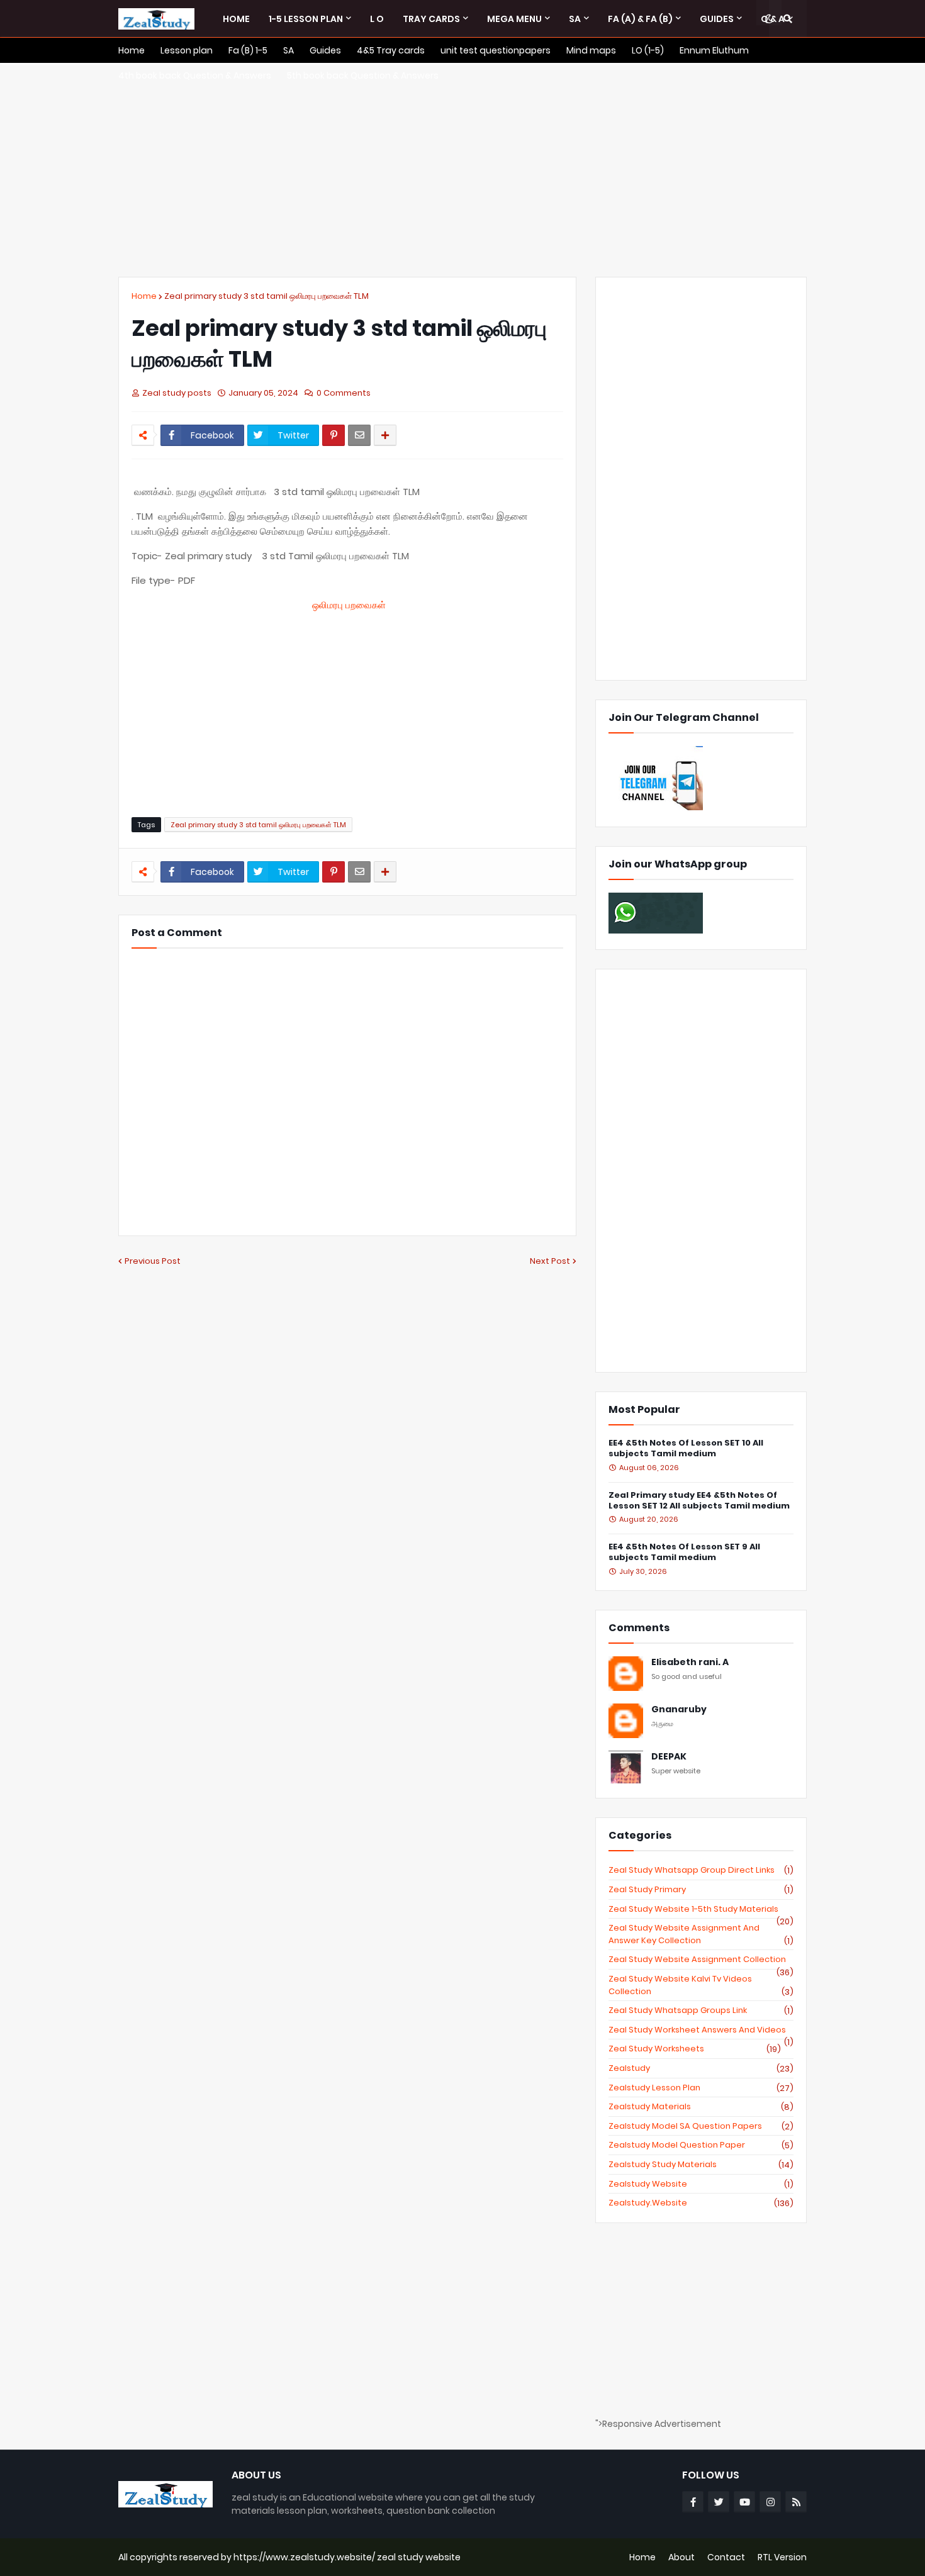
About (681, 2557)
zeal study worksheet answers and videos (701, 2030)
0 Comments (344, 393)
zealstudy (701, 2068)
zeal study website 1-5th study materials (701, 1909)
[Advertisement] (462, 170)
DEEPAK (669, 1757)
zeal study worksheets (695, 2049)
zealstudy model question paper (701, 2145)
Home (144, 296)
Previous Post (153, 1261)
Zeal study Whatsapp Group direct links (701, 1870)
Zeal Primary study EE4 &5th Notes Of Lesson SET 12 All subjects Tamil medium (699, 1501)
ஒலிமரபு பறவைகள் (349, 605)
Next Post (550, 1261)
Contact (726, 2557)
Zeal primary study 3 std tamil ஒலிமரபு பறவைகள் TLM (266, 296)
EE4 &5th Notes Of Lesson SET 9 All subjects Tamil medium (684, 1553)
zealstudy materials (701, 2107)
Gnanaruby (679, 1709)
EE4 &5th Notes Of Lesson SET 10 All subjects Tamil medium (686, 1449)
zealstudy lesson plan (701, 2088)
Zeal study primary (701, 1890)
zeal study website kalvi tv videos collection (701, 1985)
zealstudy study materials (701, 2165)
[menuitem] (236, 19)
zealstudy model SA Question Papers (701, 2126)
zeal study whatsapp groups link (701, 2010)
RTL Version (782, 2557)
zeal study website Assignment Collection (701, 1960)
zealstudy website (701, 2184)
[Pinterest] (334, 435)
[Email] (359, 435)
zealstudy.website (701, 2203)
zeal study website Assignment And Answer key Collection (701, 1934)
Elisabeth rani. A (690, 1662)
